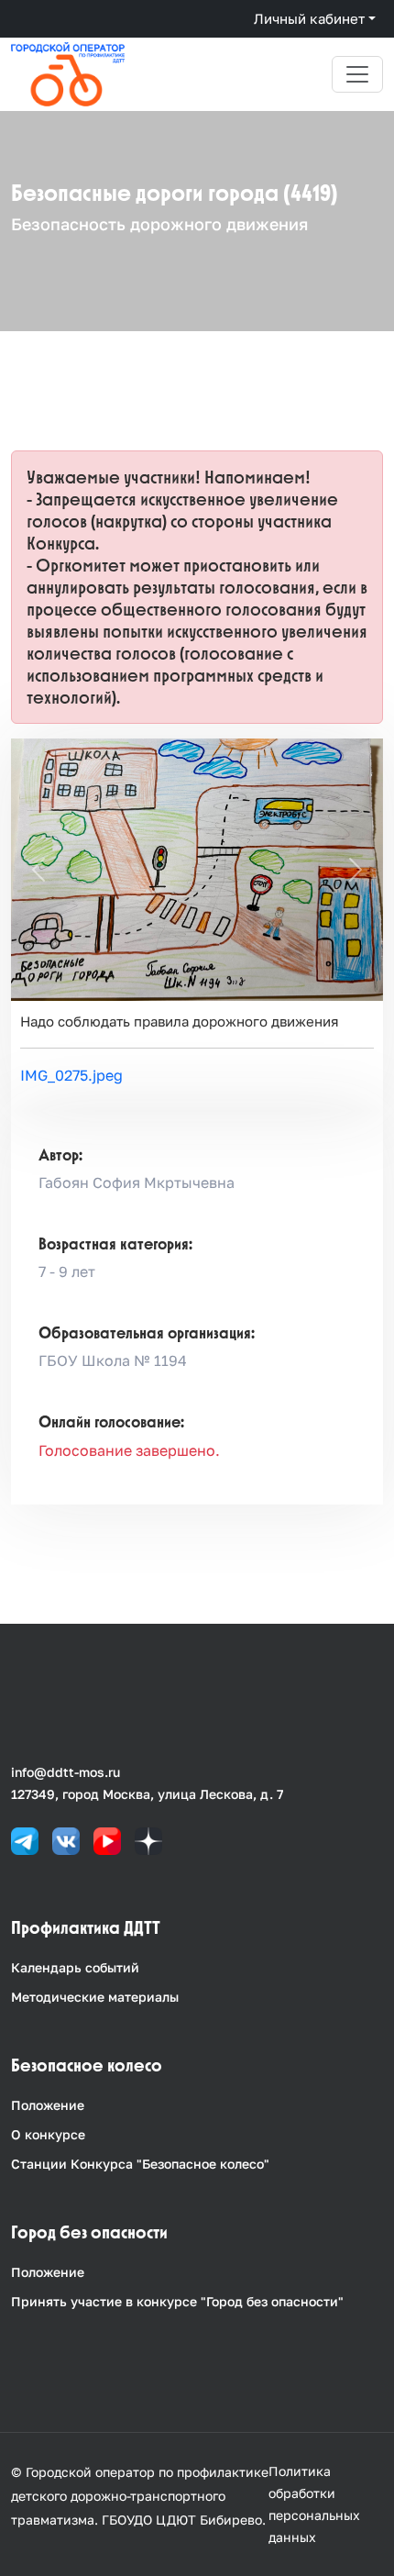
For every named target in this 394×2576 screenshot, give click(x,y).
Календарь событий (75, 1967)
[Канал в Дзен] (148, 1840)
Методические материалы (95, 1997)
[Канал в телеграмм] (25, 1840)
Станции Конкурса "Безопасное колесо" (140, 2164)
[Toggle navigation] (357, 74)
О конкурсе (48, 2134)
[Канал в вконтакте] (66, 1840)
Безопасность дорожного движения (159, 224)
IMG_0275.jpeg (71, 1075)
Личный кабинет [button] (309, 18)
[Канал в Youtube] (107, 1840)
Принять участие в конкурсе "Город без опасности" (177, 2301)
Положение (48, 2105)
